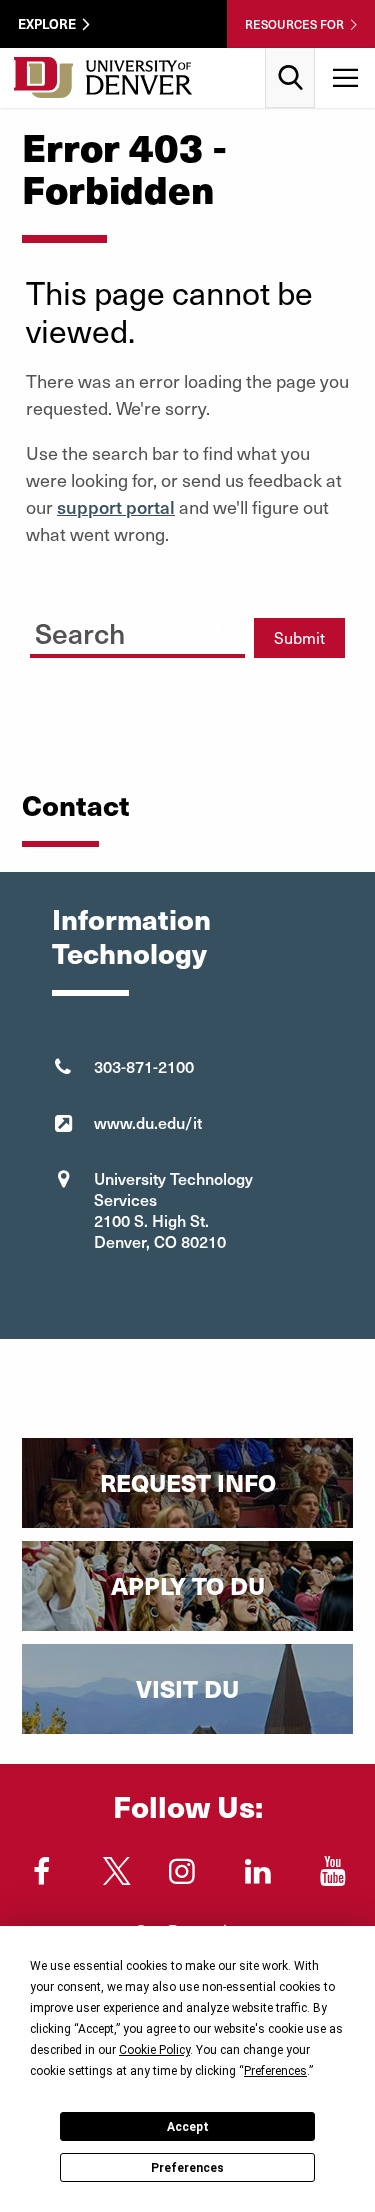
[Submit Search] (211, 630)
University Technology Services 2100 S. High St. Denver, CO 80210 (173, 1209)
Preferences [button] (275, 2071)
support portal (116, 506)
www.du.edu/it (148, 1122)
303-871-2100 (144, 1066)
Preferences (187, 2168)
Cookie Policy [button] (154, 2050)
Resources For (294, 24)
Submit (299, 637)
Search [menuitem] (290, 55)
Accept (188, 2127)
